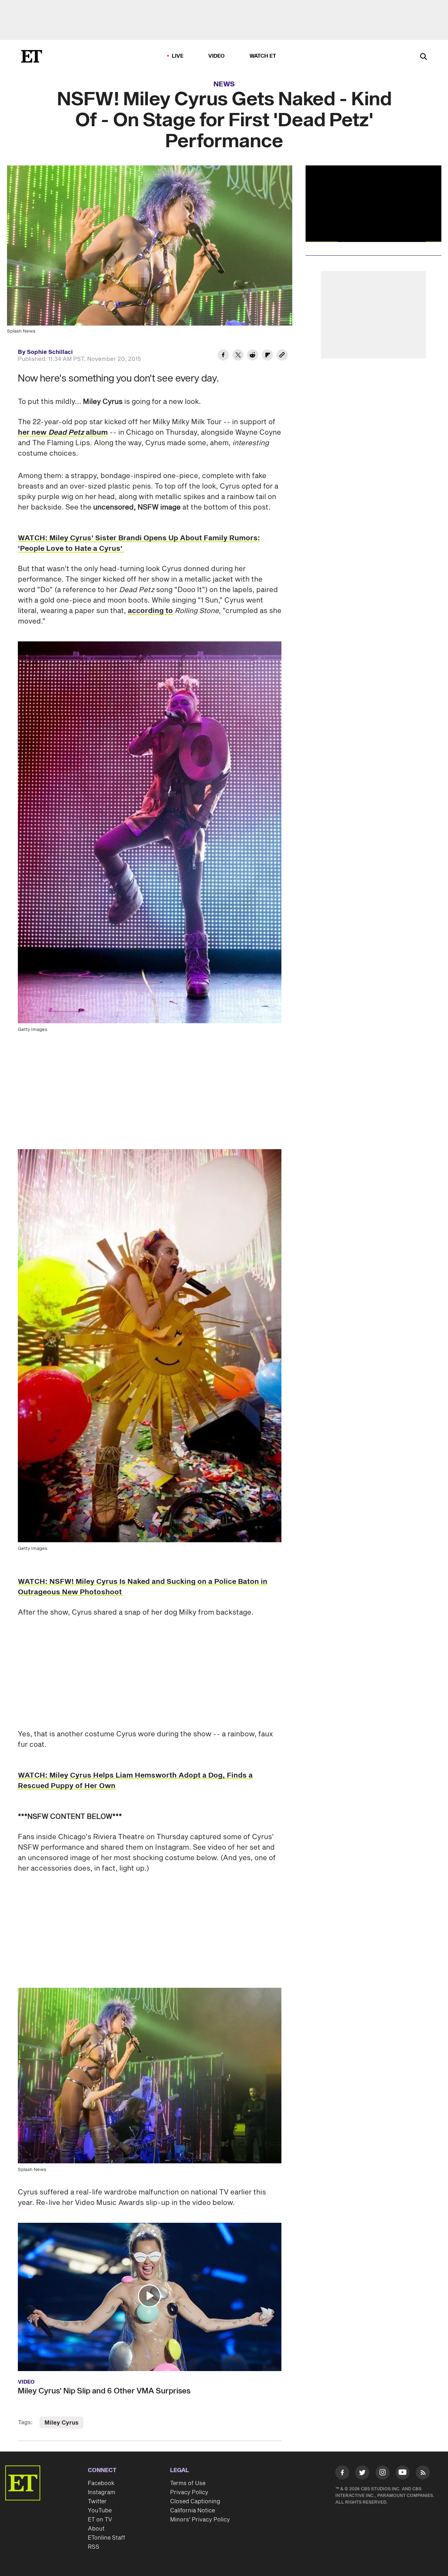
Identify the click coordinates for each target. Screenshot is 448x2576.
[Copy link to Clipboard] (282, 356)
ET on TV (100, 2520)
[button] (149, 2296)
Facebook (101, 2483)
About (96, 2529)
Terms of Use (188, 2483)
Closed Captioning (195, 2502)
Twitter (97, 2502)
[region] (373, 204)
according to (150, 611)
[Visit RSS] (423, 2474)
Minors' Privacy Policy (200, 2520)
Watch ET (263, 56)
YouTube (100, 2511)
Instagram (101, 2492)
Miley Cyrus (61, 2423)
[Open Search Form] (423, 57)
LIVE (178, 56)
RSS (94, 2547)
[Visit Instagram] (383, 2474)
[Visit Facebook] (342, 2474)
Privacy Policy (189, 2492)
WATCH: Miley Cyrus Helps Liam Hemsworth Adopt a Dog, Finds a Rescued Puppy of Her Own (135, 1781)
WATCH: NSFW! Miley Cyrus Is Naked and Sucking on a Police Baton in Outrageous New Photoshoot (143, 1587)
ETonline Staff (107, 2538)
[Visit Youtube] (402, 2472)
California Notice (192, 2511)
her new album (63, 433)
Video (217, 56)
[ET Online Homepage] (31, 56)
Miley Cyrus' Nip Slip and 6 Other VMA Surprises (104, 2391)
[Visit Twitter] (362, 2474)
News (224, 84)
